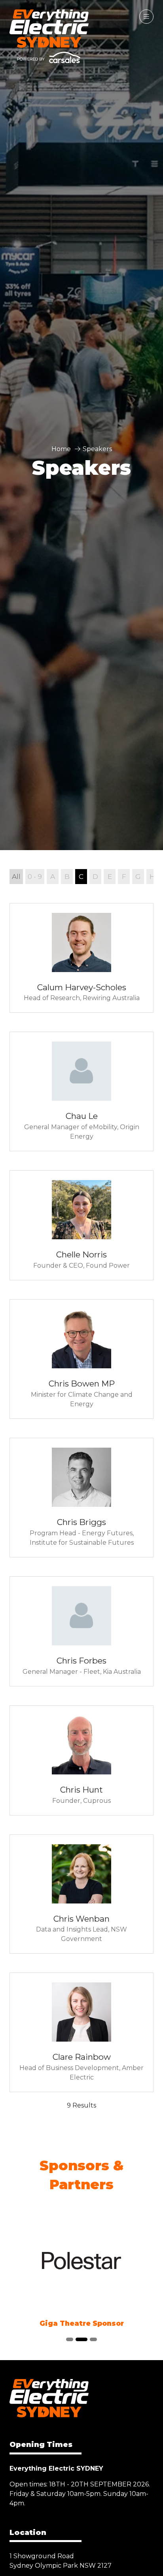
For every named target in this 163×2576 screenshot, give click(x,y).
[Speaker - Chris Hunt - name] (81, 1760)
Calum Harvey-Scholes (82, 987)
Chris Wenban (81, 1919)
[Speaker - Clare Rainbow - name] (81, 2032)
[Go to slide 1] (70, 2339)
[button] (146, 17)
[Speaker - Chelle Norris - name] (81, 1225)
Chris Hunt (81, 1790)
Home (61, 449)
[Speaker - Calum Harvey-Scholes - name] (81, 958)
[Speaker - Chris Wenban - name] (81, 1894)
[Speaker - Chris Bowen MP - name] (81, 1359)
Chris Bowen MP (82, 1384)
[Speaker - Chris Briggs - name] (81, 1498)
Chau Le (82, 1116)
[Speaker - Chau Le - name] (81, 1091)
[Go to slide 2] (81, 2339)
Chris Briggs (81, 1522)
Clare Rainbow (82, 2057)
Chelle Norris (81, 1254)
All (16, 876)
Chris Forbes (81, 1661)
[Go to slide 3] (93, 2339)
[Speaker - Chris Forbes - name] (81, 1631)
